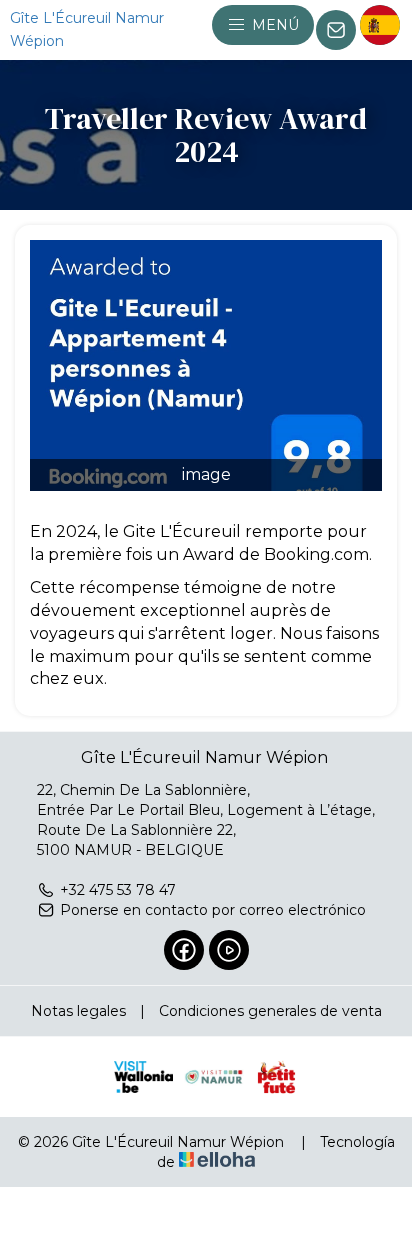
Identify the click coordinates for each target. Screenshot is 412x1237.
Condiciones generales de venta (270, 1011)
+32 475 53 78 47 (118, 890)
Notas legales (78, 1011)
